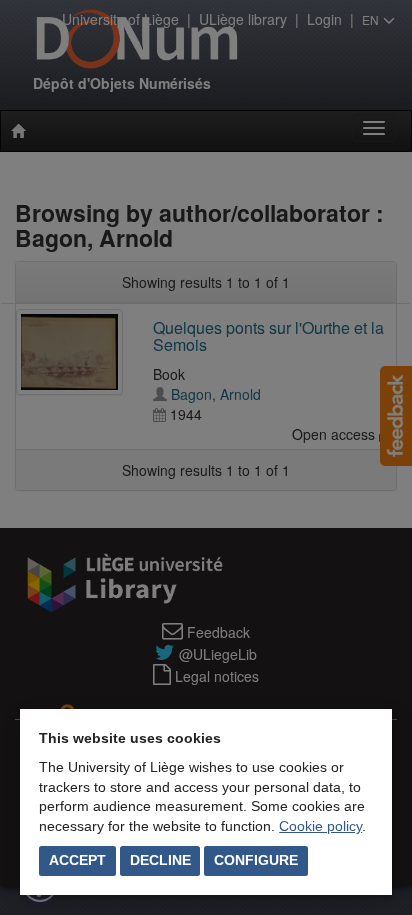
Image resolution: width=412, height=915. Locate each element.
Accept (77, 860)
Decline (160, 860)
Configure (256, 860)
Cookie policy (320, 826)
